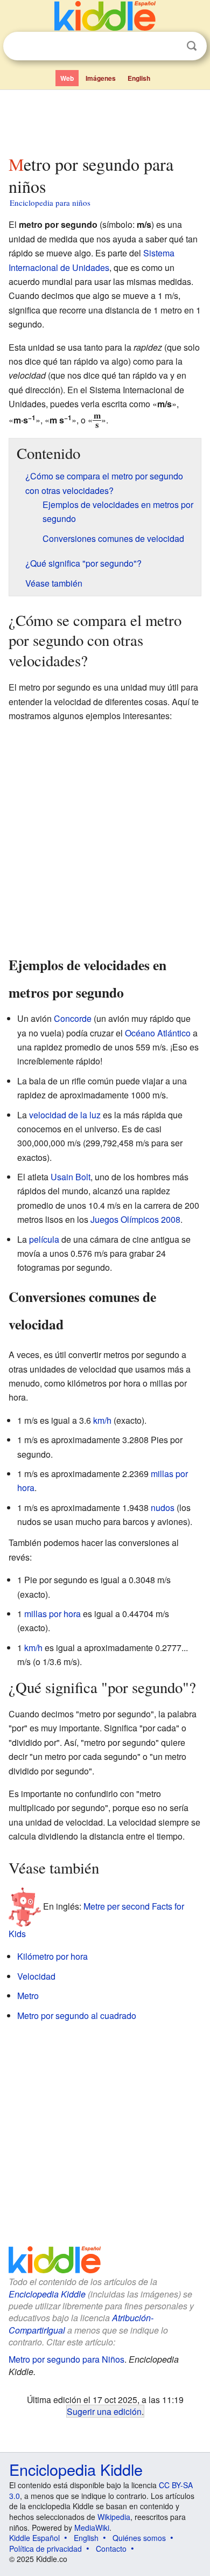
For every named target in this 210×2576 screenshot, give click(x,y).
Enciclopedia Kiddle (47, 2294)
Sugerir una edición (104, 2411)
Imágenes (101, 78)
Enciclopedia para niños (50, 203)
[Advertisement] (105, 120)
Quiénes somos (139, 2538)
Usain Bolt (71, 1177)
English (139, 78)
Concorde (73, 1018)
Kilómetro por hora (52, 1956)
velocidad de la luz (65, 1115)
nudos (163, 1508)
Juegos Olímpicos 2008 (135, 1219)
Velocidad (36, 1976)
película (44, 1239)
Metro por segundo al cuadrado (77, 2015)
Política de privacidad (45, 2549)
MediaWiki (92, 2528)
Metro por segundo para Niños (66, 2359)
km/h (102, 1420)
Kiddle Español (34, 2538)
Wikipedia (114, 2517)
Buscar (192, 46)
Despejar (170, 46)
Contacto (111, 2549)
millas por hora (52, 1614)
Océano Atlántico (158, 1033)
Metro (28, 1996)
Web (67, 78)
